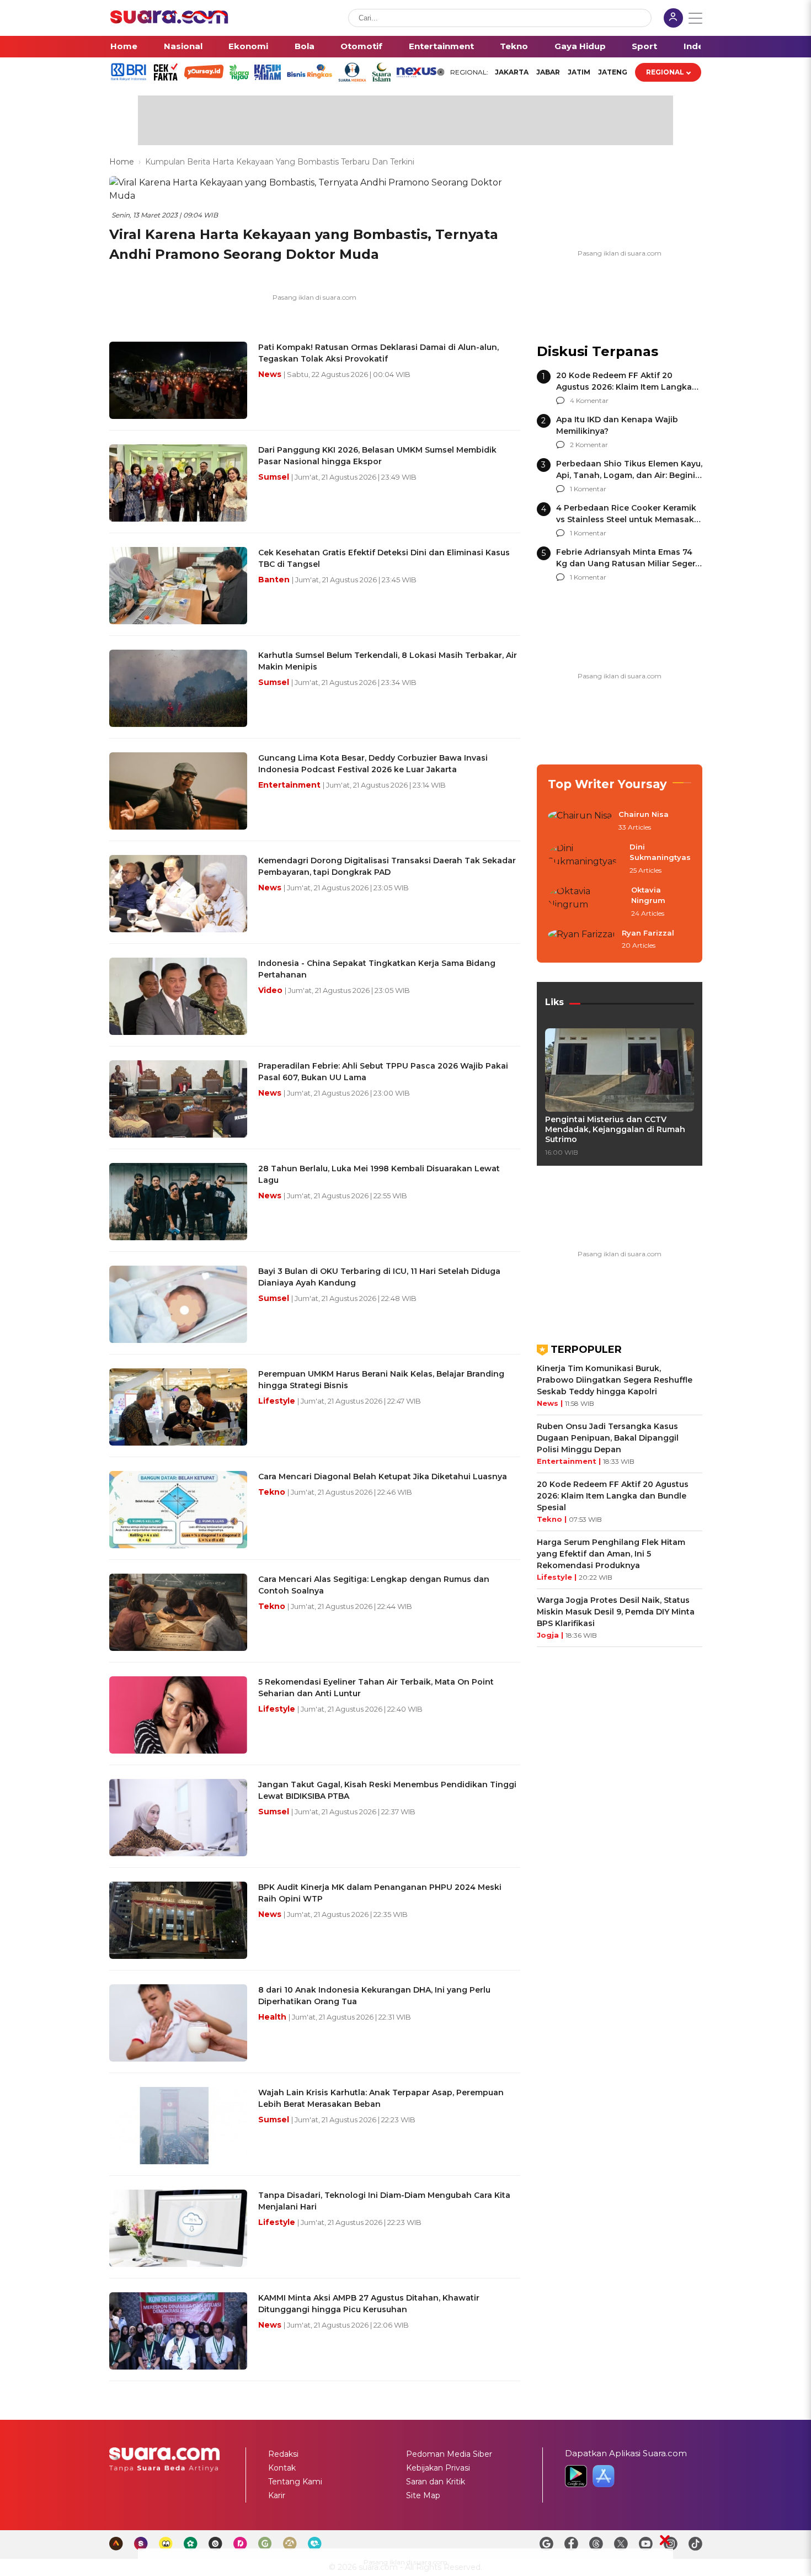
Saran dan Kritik (436, 2482)
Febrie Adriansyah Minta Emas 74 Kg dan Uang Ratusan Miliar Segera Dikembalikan (628, 564)
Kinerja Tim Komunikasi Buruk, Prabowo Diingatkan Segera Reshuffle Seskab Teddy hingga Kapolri (615, 1380)
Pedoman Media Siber (449, 2454)
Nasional (183, 46)
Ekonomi (248, 46)
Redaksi (283, 2454)
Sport (644, 46)
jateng (613, 72)
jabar (548, 72)
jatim (579, 72)
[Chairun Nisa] (580, 821)
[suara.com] (169, 21)
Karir (277, 2495)
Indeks (699, 46)
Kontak (282, 2468)
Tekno (514, 46)
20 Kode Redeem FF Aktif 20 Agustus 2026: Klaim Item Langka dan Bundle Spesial (624, 387)
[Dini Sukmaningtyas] (585, 859)
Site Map (423, 2495)
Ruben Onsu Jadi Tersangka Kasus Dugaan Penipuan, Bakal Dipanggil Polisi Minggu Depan (608, 1438)
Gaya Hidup (580, 46)
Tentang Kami (295, 2482)
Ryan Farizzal (648, 933)
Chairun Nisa (644, 814)
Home (124, 46)
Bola (305, 46)
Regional (665, 72)
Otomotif (361, 46)
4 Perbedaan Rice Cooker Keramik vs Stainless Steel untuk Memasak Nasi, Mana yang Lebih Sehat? (626, 519)
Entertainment (441, 46)
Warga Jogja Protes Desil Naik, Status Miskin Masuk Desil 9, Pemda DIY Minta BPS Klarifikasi (616, 1612)
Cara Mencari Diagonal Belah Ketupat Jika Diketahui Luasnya (383, 1476)
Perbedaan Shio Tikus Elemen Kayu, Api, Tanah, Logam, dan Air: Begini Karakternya (629, 475)
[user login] (673, 19)
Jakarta (512, 72)
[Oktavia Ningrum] (586, 902)
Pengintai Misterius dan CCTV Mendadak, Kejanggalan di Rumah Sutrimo (615, 1129)
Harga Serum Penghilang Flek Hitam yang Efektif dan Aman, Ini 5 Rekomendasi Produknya (611, 1554)
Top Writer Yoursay (607, 784)
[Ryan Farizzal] (581, 940)
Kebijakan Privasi (438, 2468)
